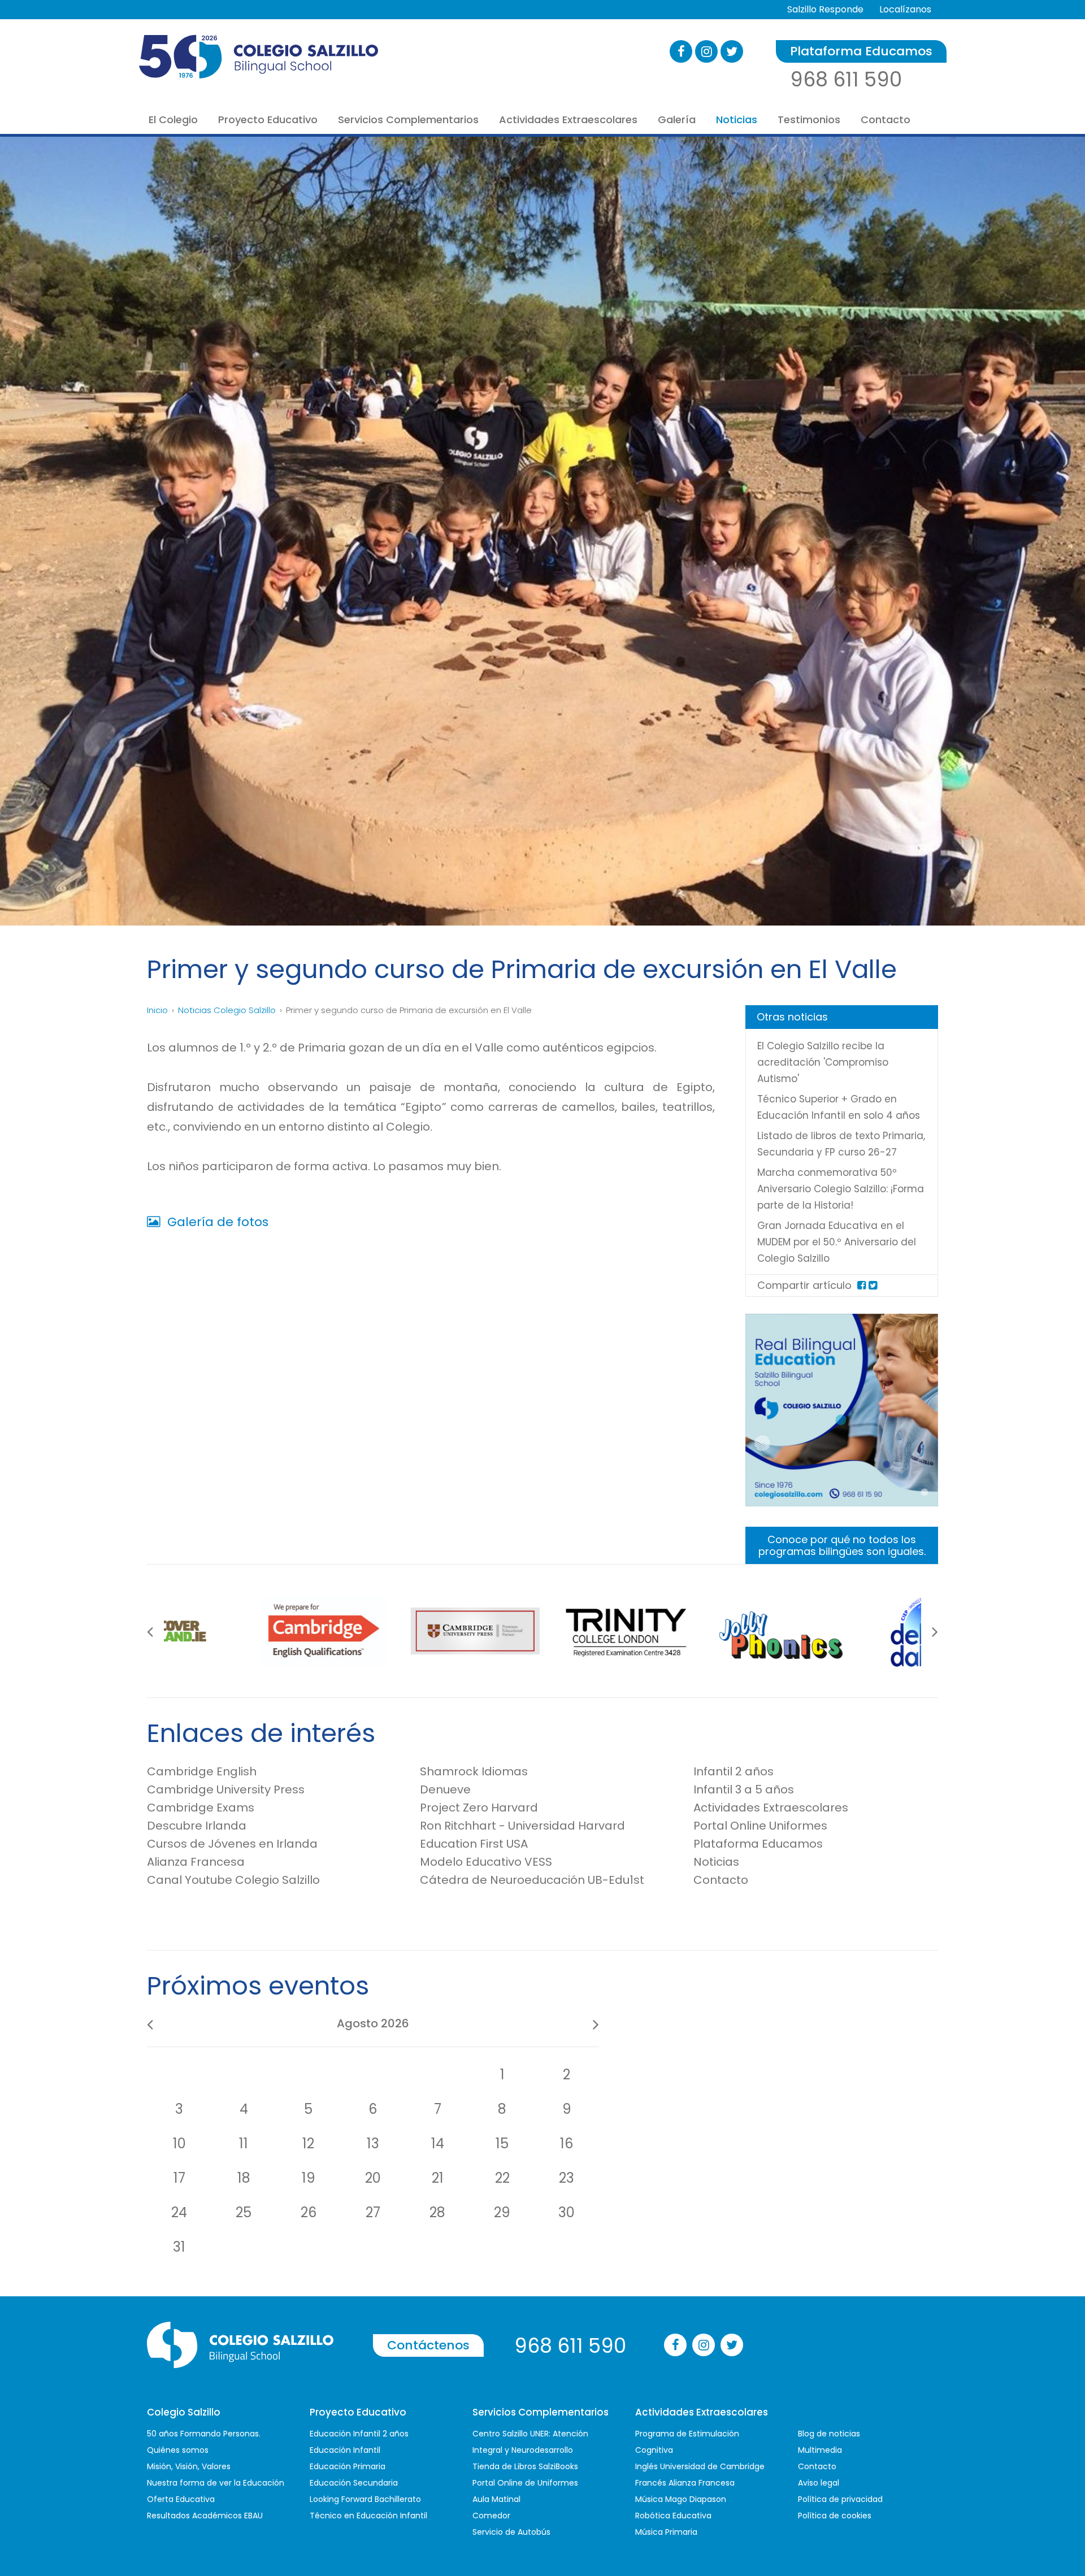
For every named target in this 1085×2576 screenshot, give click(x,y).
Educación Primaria (348, 2466)
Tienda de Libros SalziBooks (525, 2466)
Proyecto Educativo (268, 120)
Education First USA (474, 1844)
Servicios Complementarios (408, 120)
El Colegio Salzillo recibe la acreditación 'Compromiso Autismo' (823, 1062)
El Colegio (173, 120)
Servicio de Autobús (511, 2532)
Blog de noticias (829, 2434)
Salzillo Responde (825, 9)
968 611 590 (846, 79)
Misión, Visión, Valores (189, 2466)
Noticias (737, 120)
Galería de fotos (216, 1222)
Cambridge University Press (226, 1789)
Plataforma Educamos (861, 51)
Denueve (445, 1789)
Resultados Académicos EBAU (205, 2516)
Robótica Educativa (673, 2516)
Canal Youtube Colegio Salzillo (233, 1880)
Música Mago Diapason (681, 2499)
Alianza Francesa (196, 1862)
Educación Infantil (345, 2450)
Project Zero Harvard (479, 1808)
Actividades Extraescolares (568, 120)
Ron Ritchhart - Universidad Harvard (522, 1826)
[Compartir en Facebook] (862, 1285)
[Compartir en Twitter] (873, 1285)
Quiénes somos (178, 2450)
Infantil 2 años (734, 1771)
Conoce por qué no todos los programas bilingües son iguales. (842, 1545)
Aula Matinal (496, 2499)
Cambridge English (202, 1771)
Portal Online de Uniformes (525, 2483)
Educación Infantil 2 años (359, 2434)
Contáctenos (428, 2345)
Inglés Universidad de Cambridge (700, 2466)
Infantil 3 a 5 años (744, 1789)
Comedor (491, 2516)
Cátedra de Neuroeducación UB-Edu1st (532, 1880)
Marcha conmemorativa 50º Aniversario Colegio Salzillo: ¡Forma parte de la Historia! (841, 1189)
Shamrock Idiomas (474, 1771)
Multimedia (820, 2450)
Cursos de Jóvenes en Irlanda (232, 1844)
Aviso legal (819, 2483)
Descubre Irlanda (197, 1826)
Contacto (886, 120)
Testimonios (809, 120)
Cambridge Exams (201, 1808)
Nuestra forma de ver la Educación (216, 2483)
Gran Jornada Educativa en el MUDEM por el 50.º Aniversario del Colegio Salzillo (837, 1242)
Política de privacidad (840, 2499)
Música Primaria (666, 2532)
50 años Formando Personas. (204, 2434)
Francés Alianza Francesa (685, 2483)
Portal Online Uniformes (760, 1826)
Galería (677, 120)
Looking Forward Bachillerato (365, 2499)
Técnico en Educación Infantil (368, 2516)
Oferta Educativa (181, 2499)
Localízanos (905, 9)
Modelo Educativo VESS (486, 1862)
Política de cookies (835, 2516)
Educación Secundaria (354, 2483)
